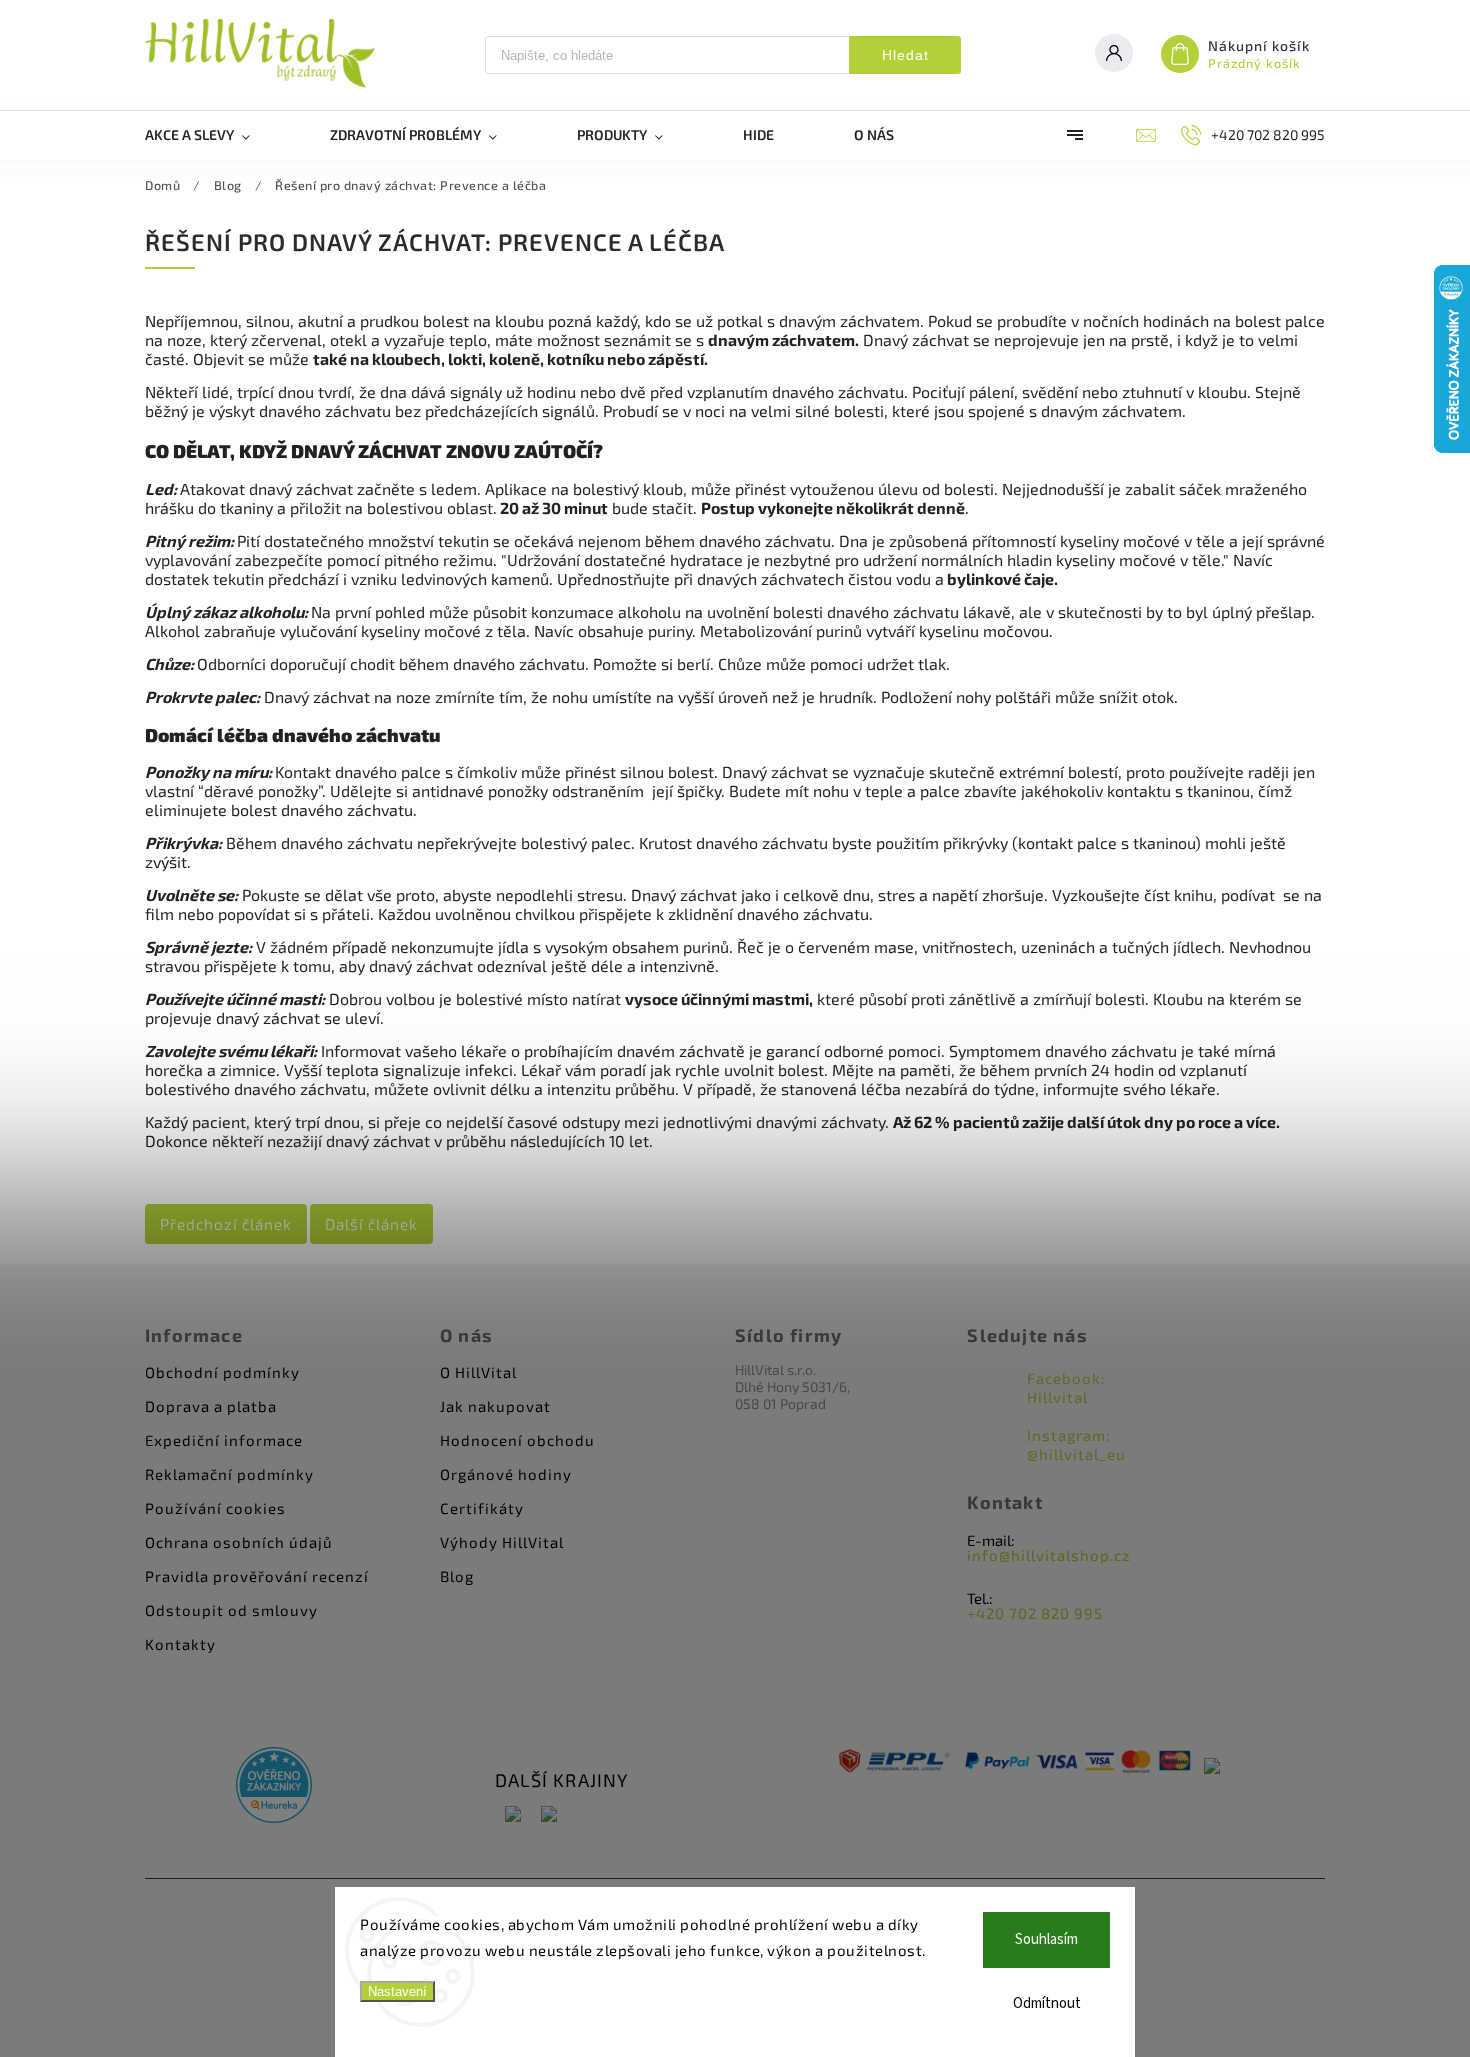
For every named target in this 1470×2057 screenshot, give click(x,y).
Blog (457, 1576)
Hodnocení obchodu (517, 1440)
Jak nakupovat (495, 1406)
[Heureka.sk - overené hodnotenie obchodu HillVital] (274, 1786)
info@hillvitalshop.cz (1049, 1555)
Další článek (371, 1224)
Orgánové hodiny (506, 1474)
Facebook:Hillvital (1066, 1387)
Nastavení (397, 1991)
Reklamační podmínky (229, 1474)
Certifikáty (482, 1508)
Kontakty (180, 1644)
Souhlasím (1046, 1939)
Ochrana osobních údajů (239, 1542)
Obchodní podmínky (222, 1372)
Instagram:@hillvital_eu (1076, 1444)
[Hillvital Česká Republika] (513, 1815)
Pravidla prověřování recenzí (257, 1576)
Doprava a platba (211, 1406)
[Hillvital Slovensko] (549, 1815)
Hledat (905, 55)
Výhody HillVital (502, 1542)
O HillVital (478, 1372)
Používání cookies (215, 1508)
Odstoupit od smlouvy (231, 1610)
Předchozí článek (226, 1224)
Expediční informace (224, 1440)
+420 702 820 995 (1035, 1613)
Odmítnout (1047, 2003)
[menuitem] (217, 135)
